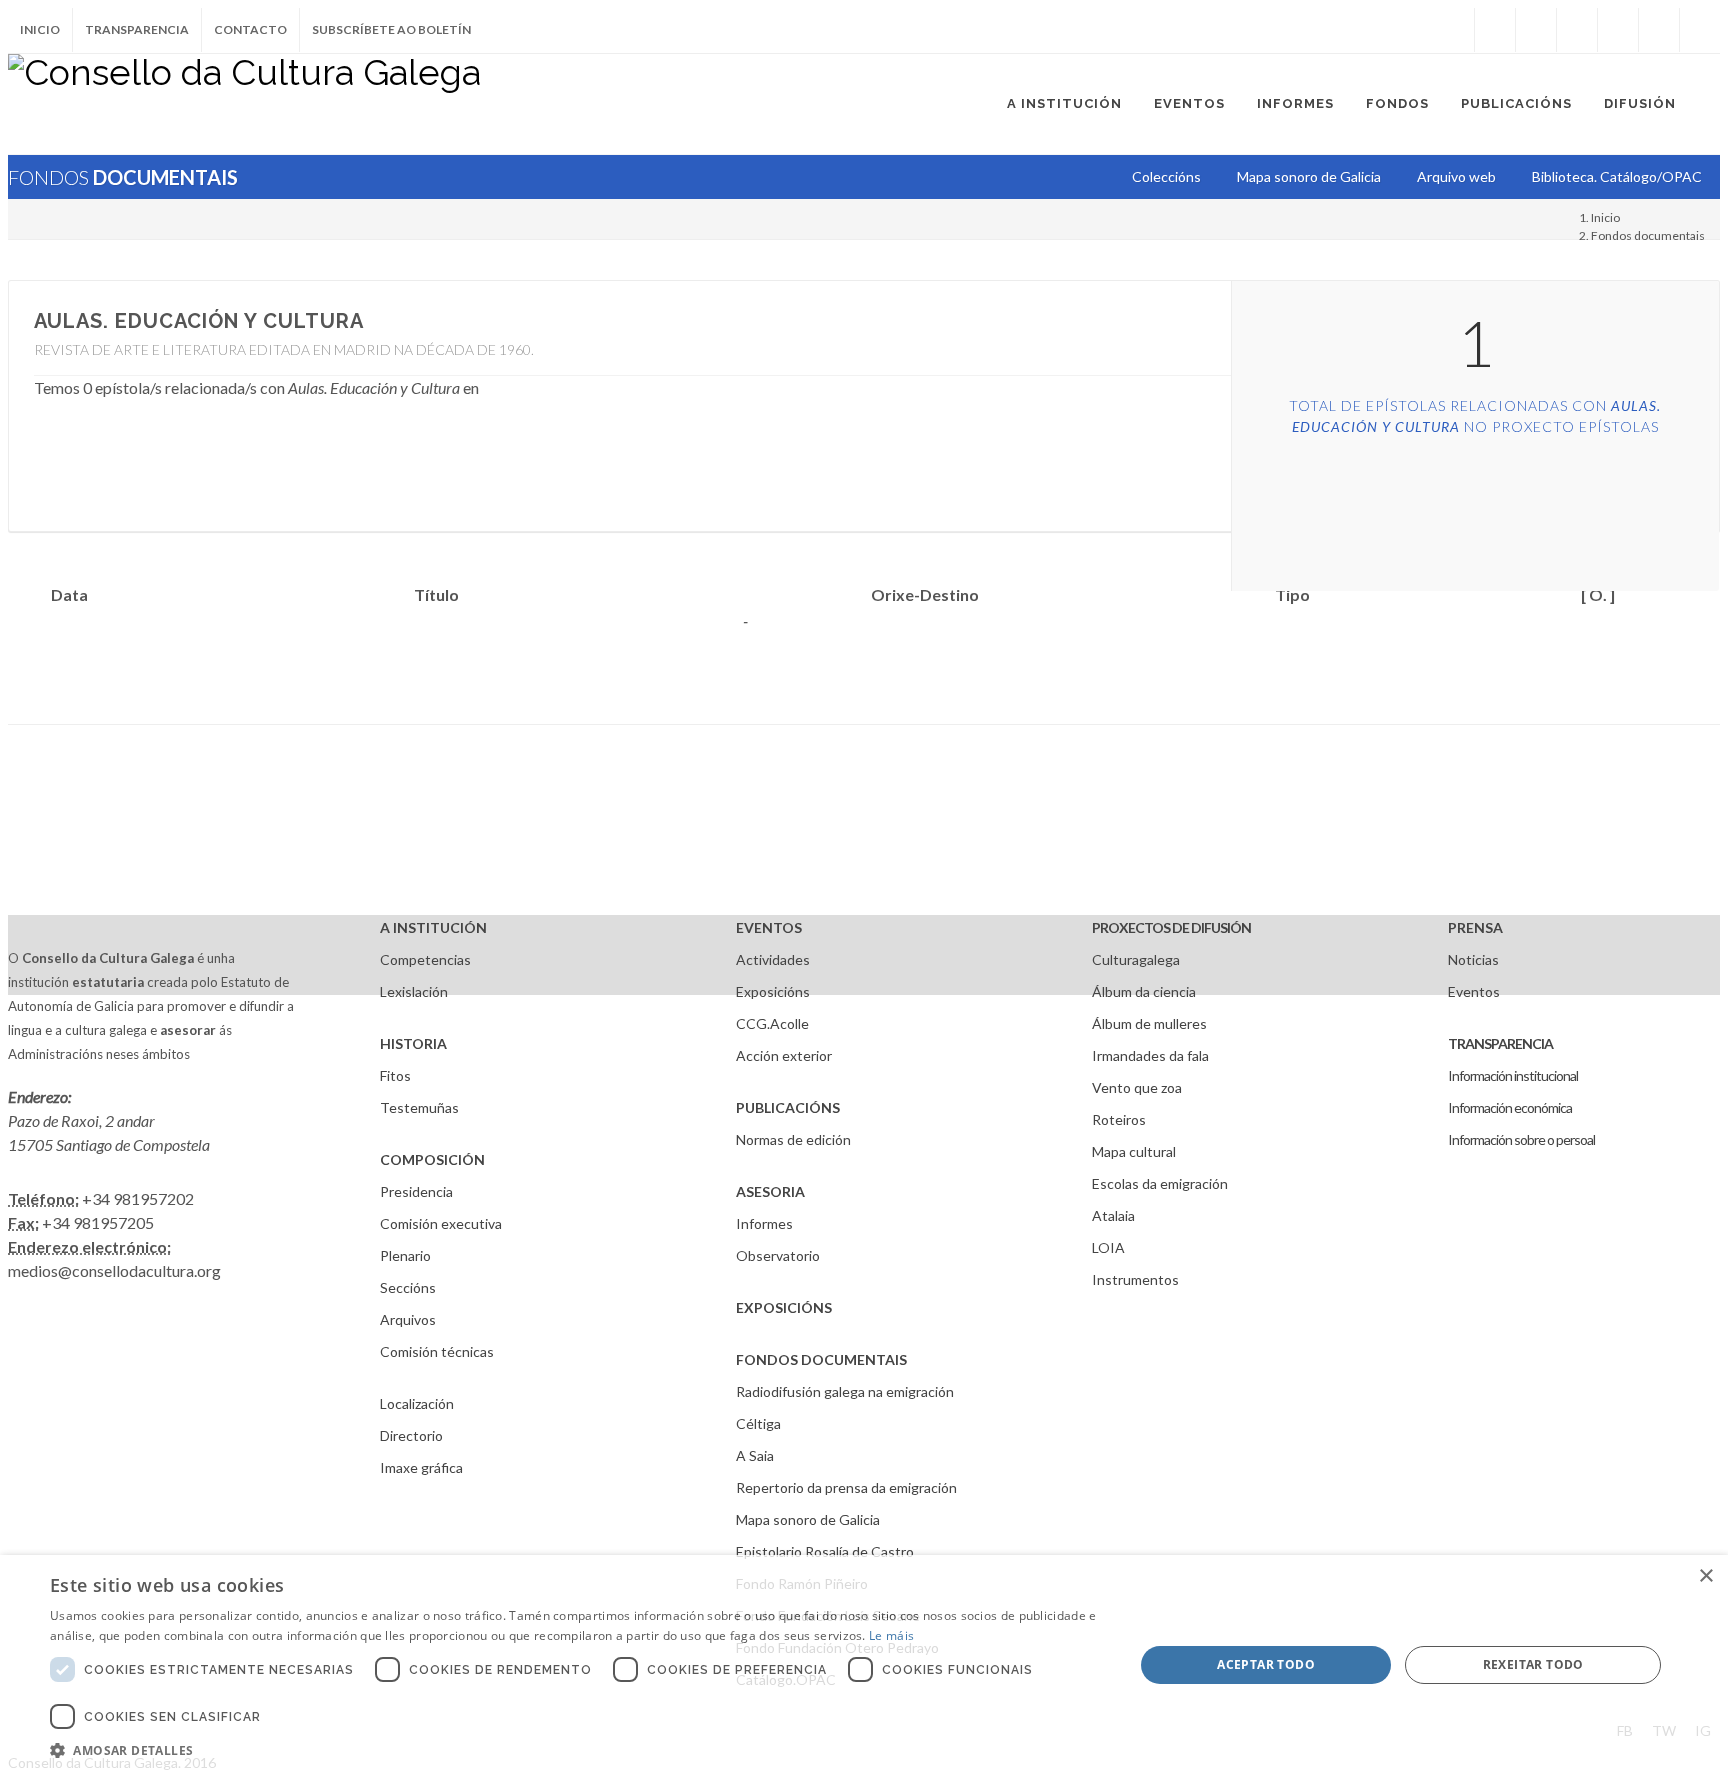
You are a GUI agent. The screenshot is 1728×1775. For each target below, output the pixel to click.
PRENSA (1475, 927)
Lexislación (414, 991)
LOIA (1108, 1247)
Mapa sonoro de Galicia (808, 1519)
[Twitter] (1536, 30)
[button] (576, 1750)
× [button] (1705, 1576)
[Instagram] (1454, 30)
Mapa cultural (1134, 1151)
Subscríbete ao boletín (391, 29)
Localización (417, 1403)
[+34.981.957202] (1659, 30)
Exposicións (773, 991)
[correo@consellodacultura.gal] (1700, 30)
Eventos (1474, 991)
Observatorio (778, 1255)
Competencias (425, 959)
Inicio (40, 29)
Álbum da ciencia (1144, 991)
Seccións (408, 1287)
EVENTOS (769, 927)
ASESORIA (770, 1191)
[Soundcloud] (1577, 30)
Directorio (411, 1435)
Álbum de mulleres (1149, 1023)
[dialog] (864, 1665)
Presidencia (416, 1191)
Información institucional (1513, 1075)
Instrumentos (1135, 1279)
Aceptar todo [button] (1266, 1664)
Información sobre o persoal (1521, 1139)
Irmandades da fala (1150, 1055)
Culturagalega (1136, 959)
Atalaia (1113, 1215)
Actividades (773, 959)
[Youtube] (1618, 30)
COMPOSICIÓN (432, 1159)
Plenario (405, 1255)
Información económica (1510, 1107)
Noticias (1473, 959)
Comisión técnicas (437, 1351)
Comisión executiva (441, 1223)
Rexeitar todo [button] (1533, 1664)
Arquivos (408, 1319)
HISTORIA (413, 1043)
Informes (764, 1223)
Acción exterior (784, 1055)
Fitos (395, 1075)
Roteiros (1119, 1119)
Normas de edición (793, 1139)
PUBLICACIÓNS (788, 1107)
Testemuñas (419, 1107)
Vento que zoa (1137, 1087)
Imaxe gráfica (421, 1467)
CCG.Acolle (772, 1023)
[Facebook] (1495, 30)
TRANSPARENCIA (1500, 1043)
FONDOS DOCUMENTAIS (821, 1359)
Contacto (250, 29)
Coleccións (1166, 176)
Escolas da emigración (1160, 1183)
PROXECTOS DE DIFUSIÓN (1171, 927)
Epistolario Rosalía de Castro (825, 1551)
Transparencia (137, 29)
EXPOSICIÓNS (784, 1307)
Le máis (891, 1635)
